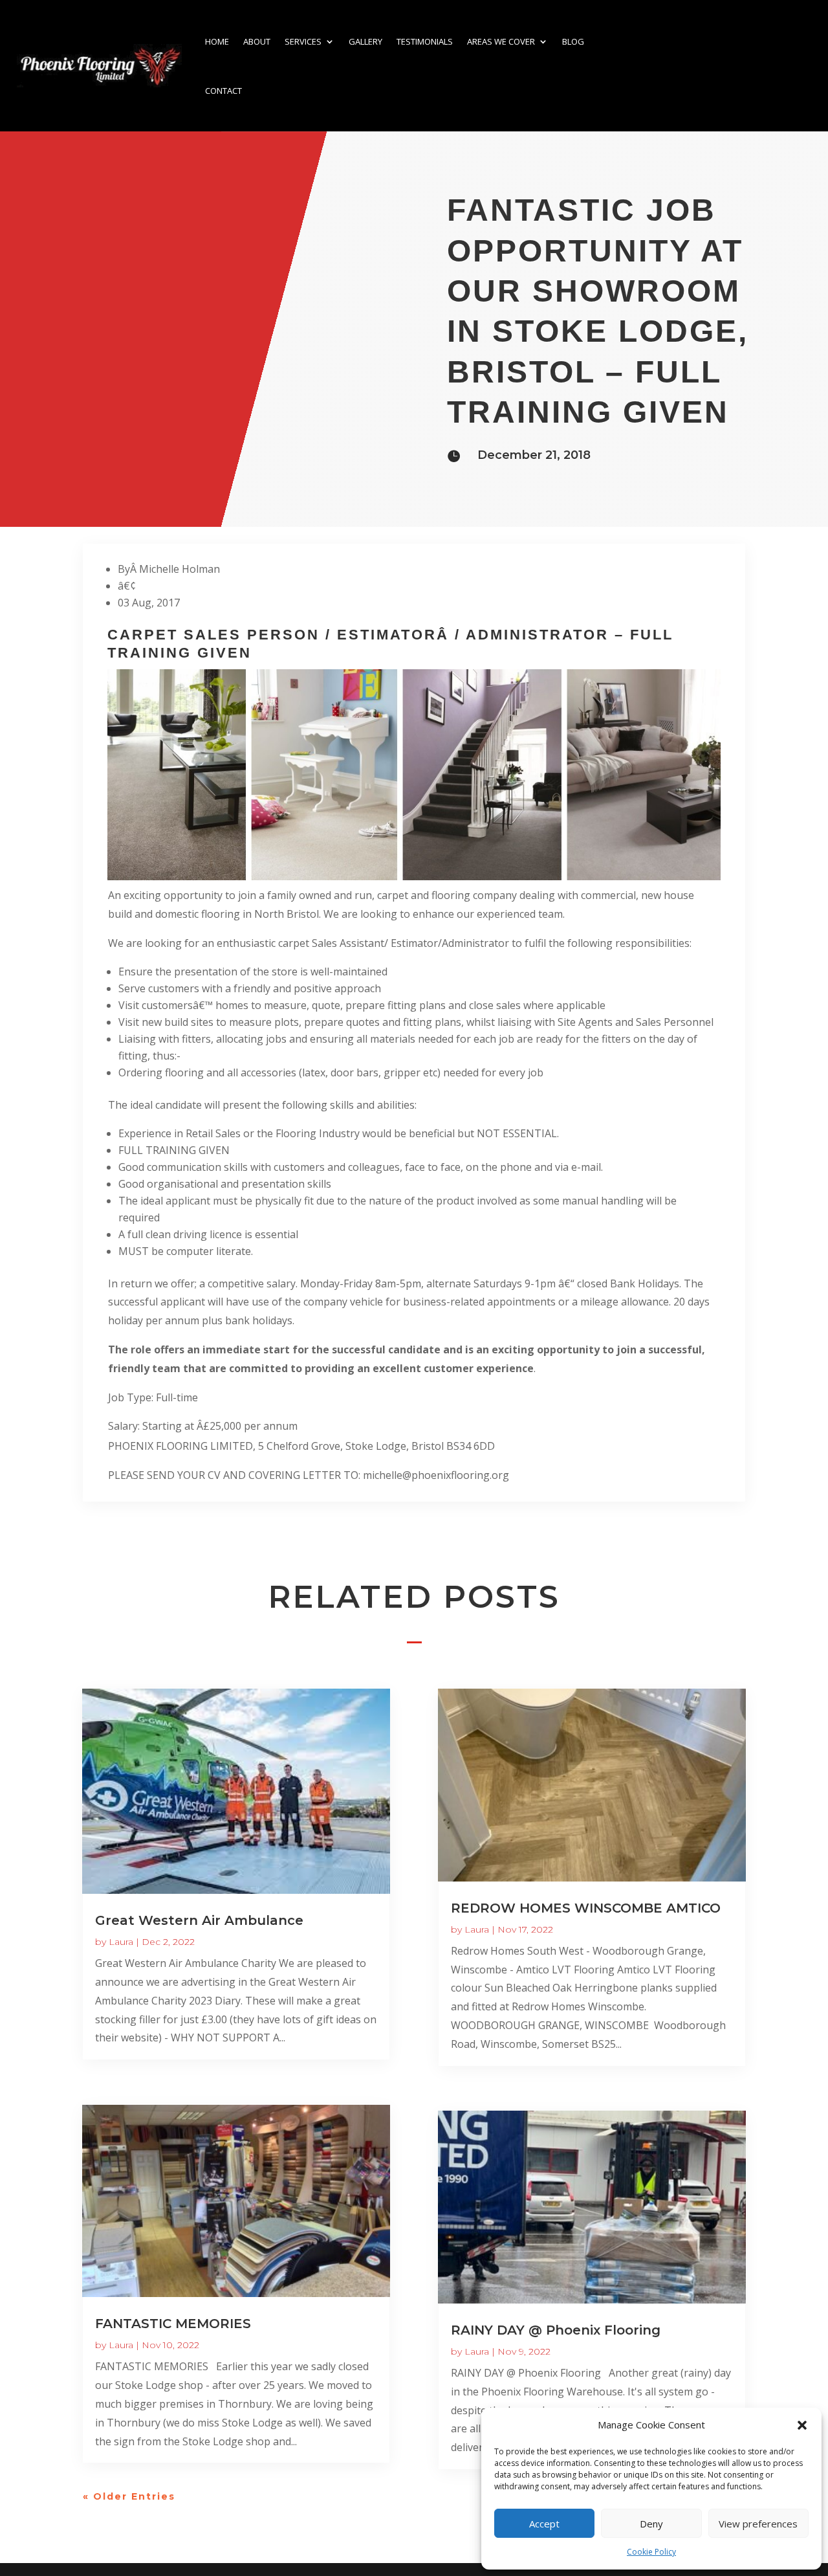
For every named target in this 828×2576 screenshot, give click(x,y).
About (257, 41)
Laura (121, 1942)
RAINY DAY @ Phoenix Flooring (556, 2330)
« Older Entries (129, 2496)
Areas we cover (501, 41)
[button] (802, 2425)
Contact (223, 91)
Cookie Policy (651, 2552)
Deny (651, 2524)
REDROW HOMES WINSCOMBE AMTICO (586, 1908)
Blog (573, 41)
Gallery (365, 41)
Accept (544, 2524)
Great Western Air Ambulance (199, 1920)
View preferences (758, 2524)
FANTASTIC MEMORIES (173, 2324)
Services (303, 41)
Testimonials (425, 41)
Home (217, 41)
